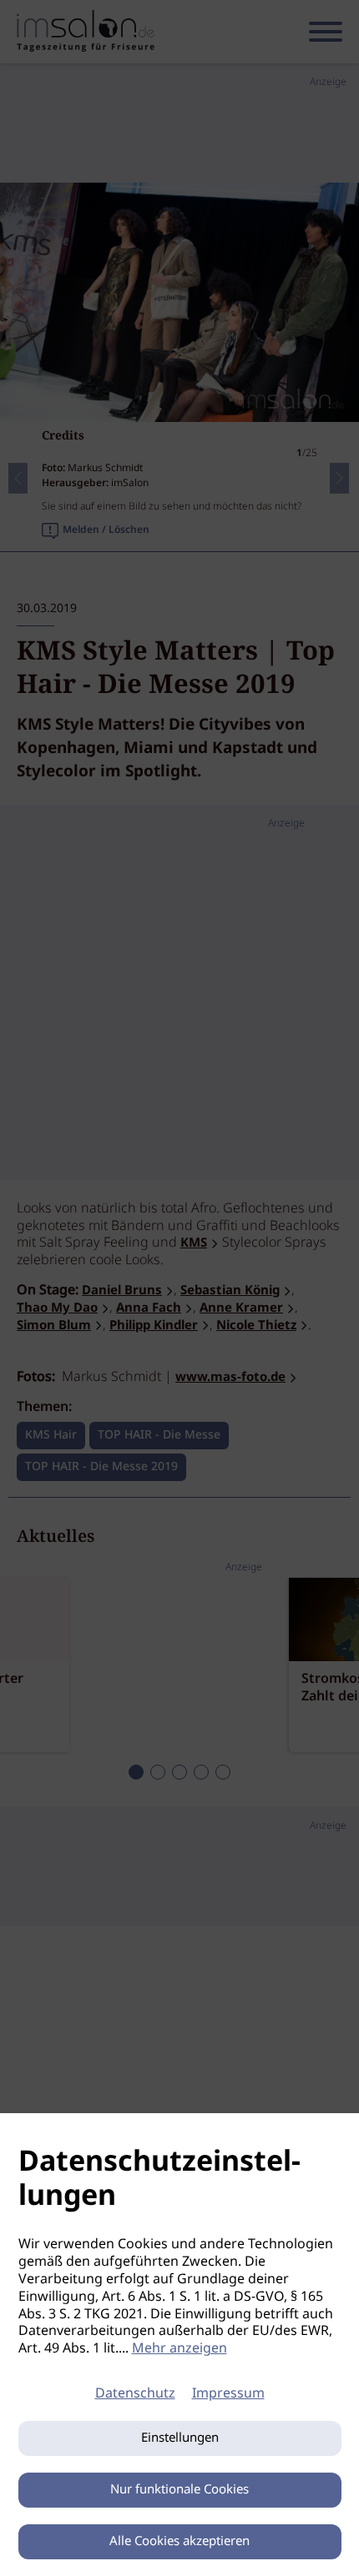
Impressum (228, 2394)
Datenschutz (135, 2394)
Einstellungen (180, 2438)
